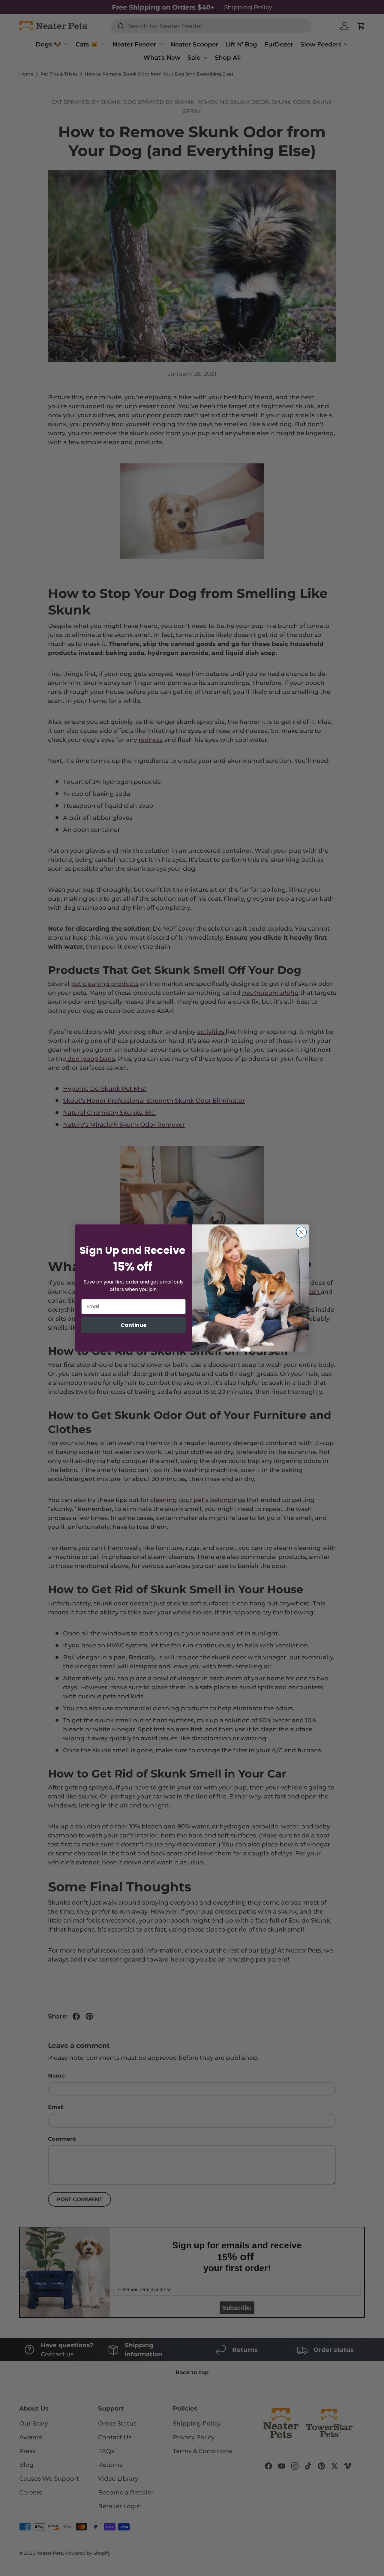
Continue (134, 1325)
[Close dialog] (301, 1232)
